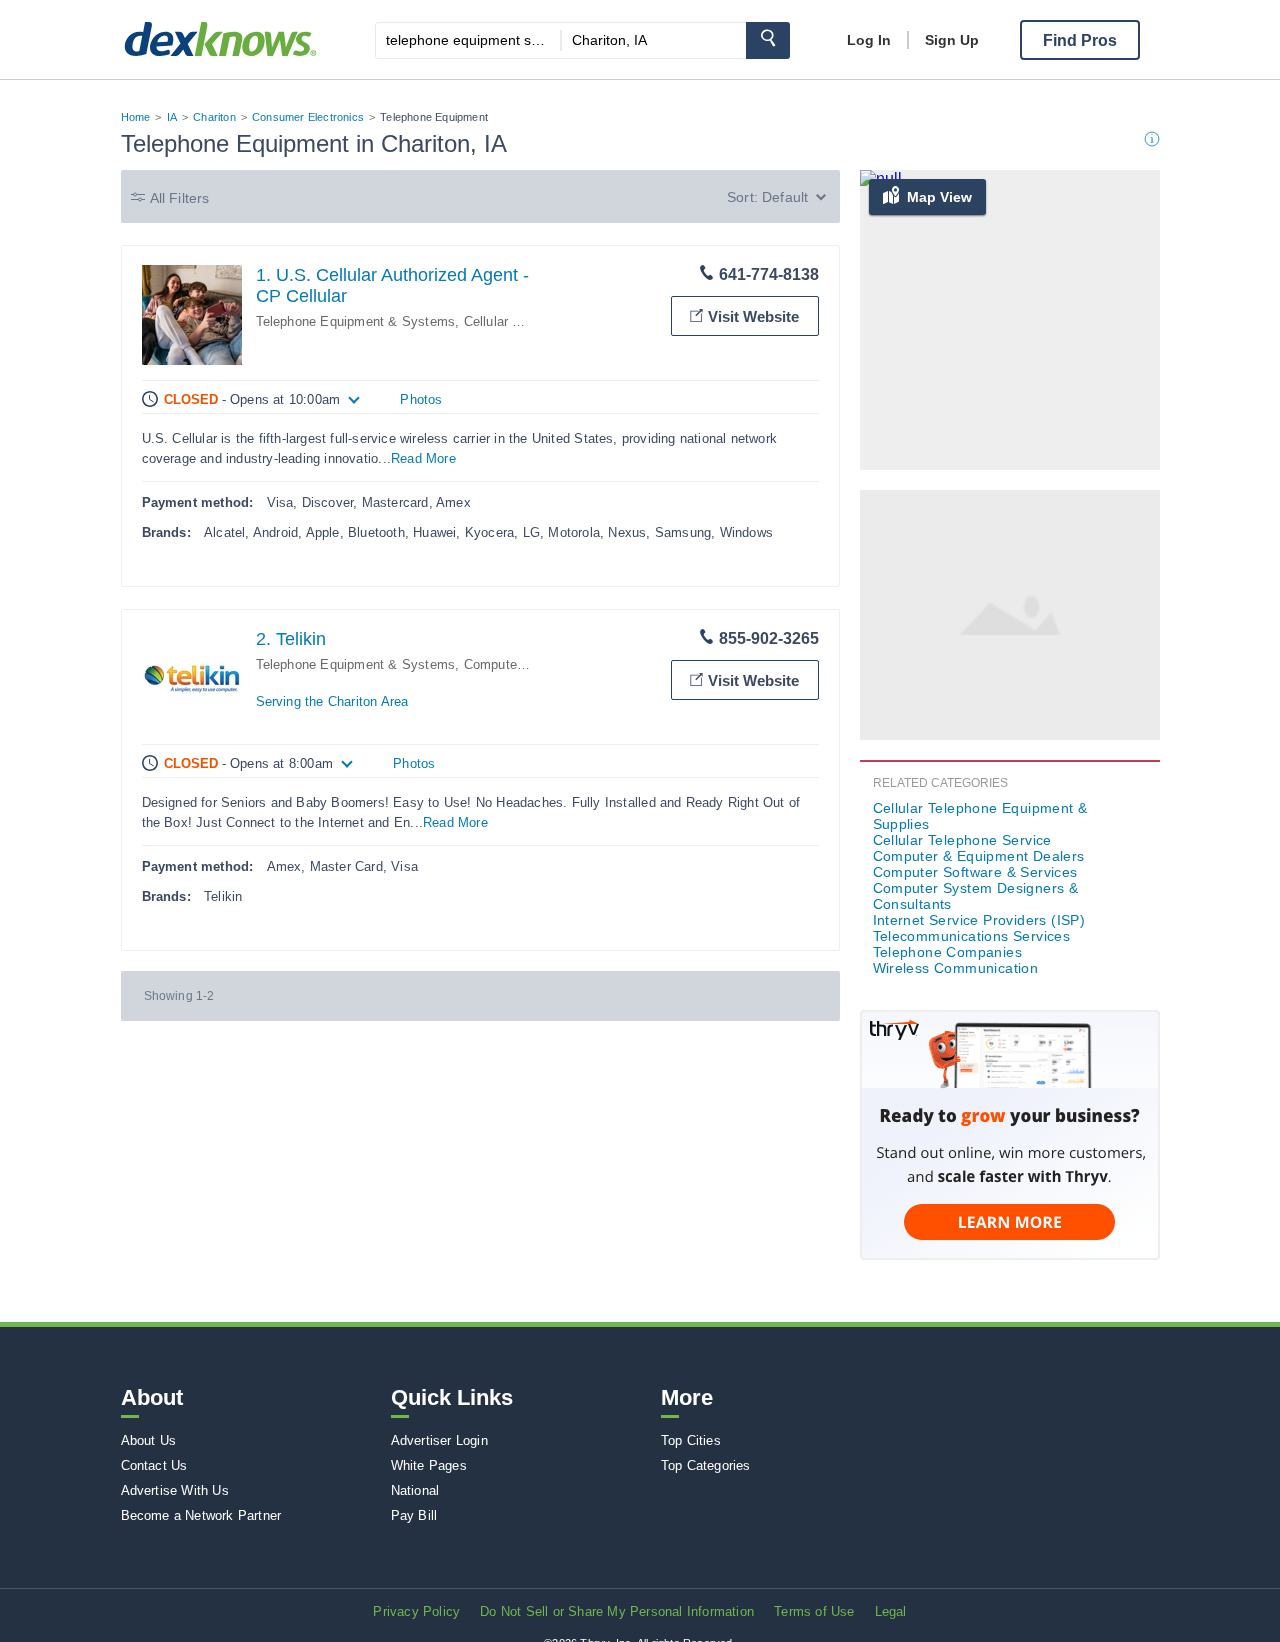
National (415, 1490)
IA (172, 117)
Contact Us (154, 1465)
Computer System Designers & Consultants (976, 896)
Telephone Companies (948, 952)
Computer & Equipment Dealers (979, 856)
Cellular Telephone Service (962, 840)
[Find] (768, 40)
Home (136, 117)
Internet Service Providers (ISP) (979, 920)
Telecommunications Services (972, 936)
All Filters (180, 198)
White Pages (429, 1465)
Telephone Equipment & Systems (356, 321)
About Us (149, 1440)
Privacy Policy (416, 1611)
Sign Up (952, 40)
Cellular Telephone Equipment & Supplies (980, 816)
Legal (891, 1611)
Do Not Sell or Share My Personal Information (617, 1611)
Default (785, 197)
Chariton (214, 117)
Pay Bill (414, 1515)
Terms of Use (814, 1611)
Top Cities (691, 1440)
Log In (869, 40)
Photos (421, 399)
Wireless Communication (956, 968)
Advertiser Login (439, 1440)
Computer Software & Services (975, 872)
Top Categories (706, 1465)
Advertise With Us (175, 1490)
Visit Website (753, 316)
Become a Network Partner (201, 1515)
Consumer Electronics (308, 117)
